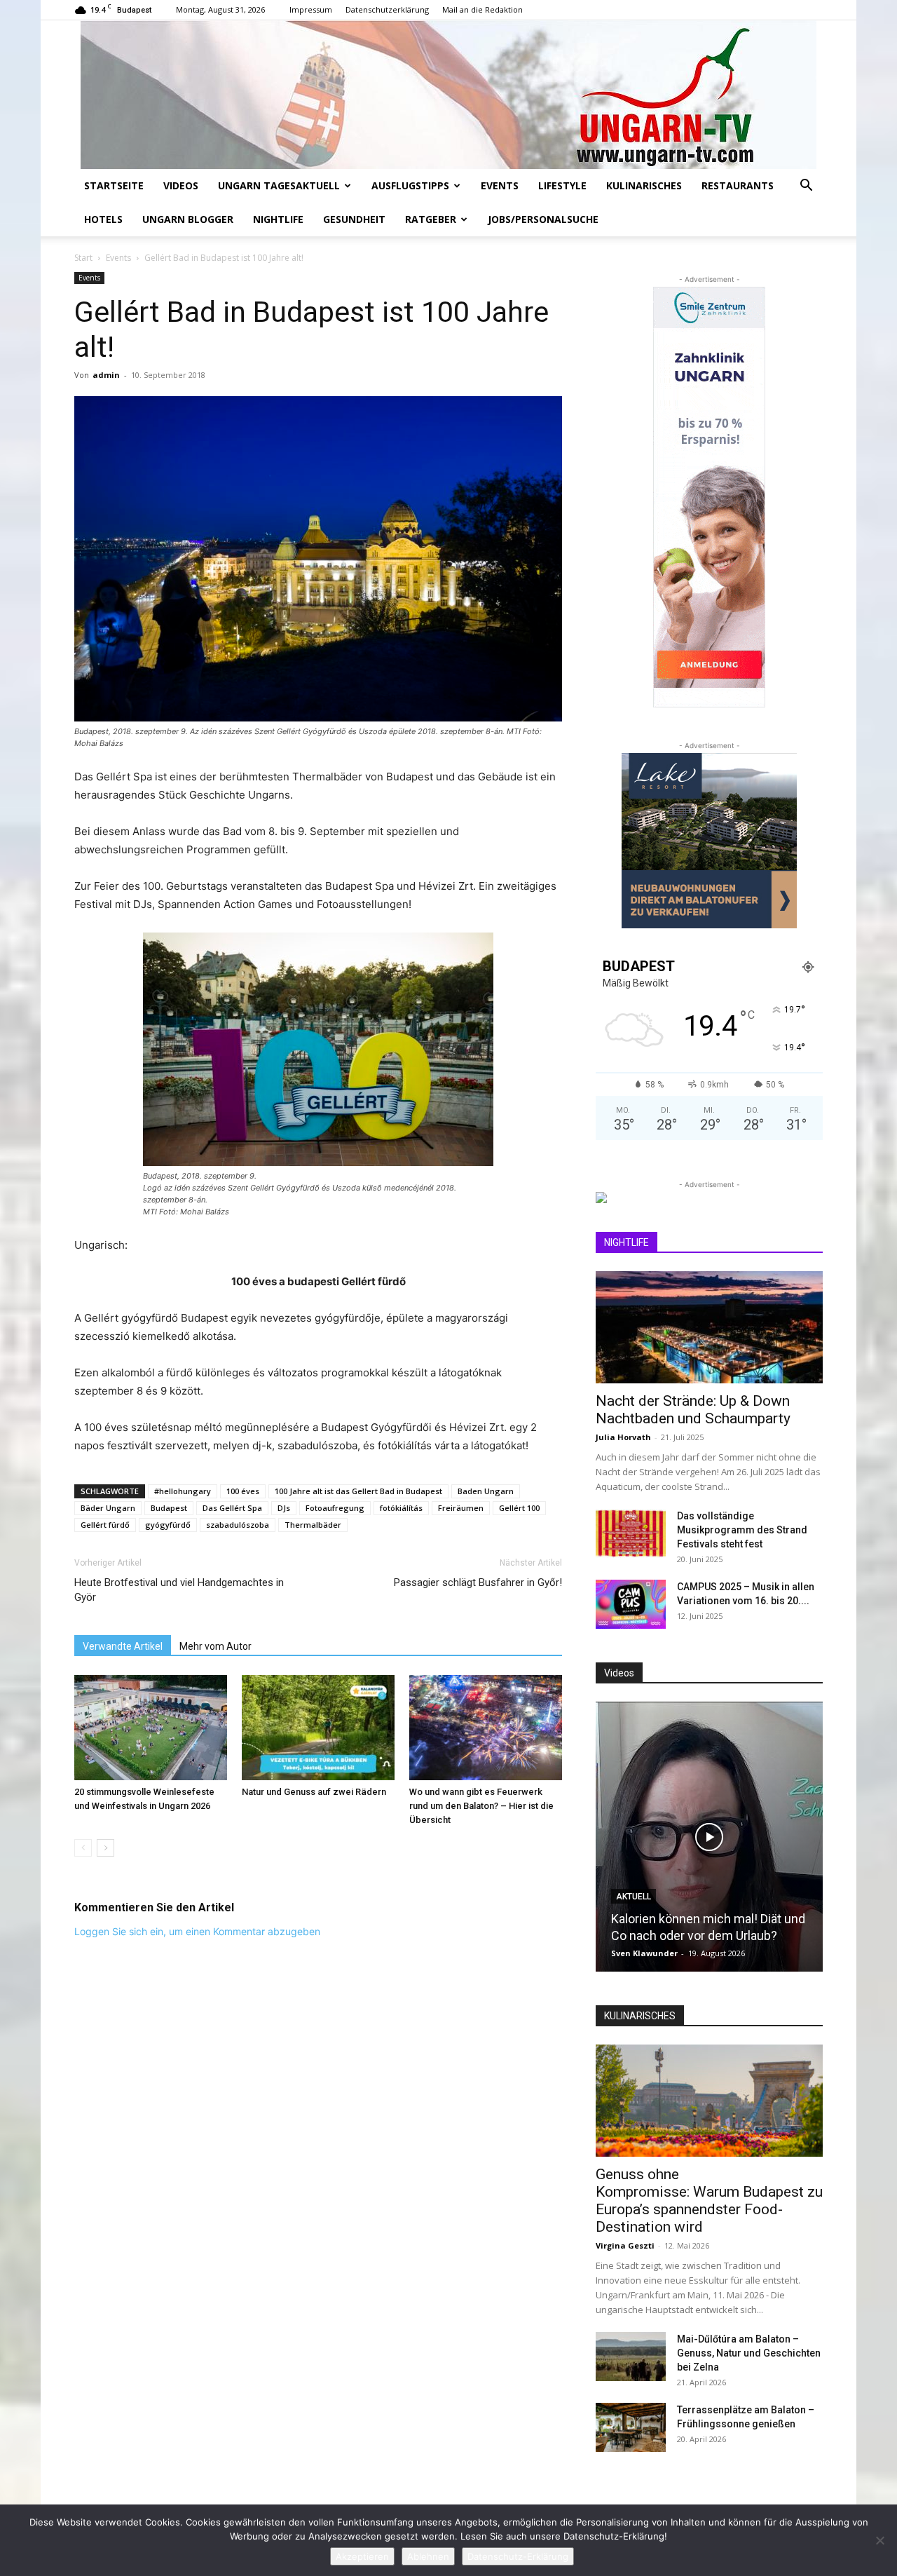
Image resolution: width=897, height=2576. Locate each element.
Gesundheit (354, 219)
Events (500, 185)
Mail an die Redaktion (482, 9)
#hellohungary (183, 1491)
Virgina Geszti (625, 2245)
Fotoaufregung (335, 1508)
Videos (181, 185)
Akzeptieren (362, 2556)
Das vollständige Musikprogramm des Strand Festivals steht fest (742, 1530)
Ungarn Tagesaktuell (279, 185)
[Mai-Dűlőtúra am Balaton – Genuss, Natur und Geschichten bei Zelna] (631, 2357)
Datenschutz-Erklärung (518, 2556)
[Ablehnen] (879, 2540)
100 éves (243, 1491)
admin (106, 375)
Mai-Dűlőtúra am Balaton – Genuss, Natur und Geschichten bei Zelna (749, 2353)
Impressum (311, 9)
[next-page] (105, 1848)
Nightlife (278, 219)
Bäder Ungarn (108, 1508)
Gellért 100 (519, 1508)
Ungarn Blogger (188, 219)
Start (83, 258)
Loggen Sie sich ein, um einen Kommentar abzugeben (197, 1931)
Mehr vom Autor (215, 1646)
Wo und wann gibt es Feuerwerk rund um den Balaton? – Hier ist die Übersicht (481, 1806)
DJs (284, 1508)
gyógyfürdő (168, 1525)
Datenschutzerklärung (387, 9)
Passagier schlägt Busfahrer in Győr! (478, 1582)
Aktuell (634, 1897)
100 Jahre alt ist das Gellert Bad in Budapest (358, 1491)
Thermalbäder (313, 1525)
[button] (806, 187)
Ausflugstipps (410, 185)
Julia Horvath (623, 1437)
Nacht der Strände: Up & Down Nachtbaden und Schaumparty (693, 1410)
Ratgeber (431, 219)
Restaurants (738, 185)
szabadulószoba (238, 1525)
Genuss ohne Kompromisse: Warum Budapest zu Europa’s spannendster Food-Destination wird (709, 2201)
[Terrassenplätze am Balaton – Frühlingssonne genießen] (631, 2427)
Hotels (103, 219)
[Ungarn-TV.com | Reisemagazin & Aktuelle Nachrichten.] (448, 95)
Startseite (114, 185)
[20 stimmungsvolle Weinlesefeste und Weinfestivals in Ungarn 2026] (151, 1728)
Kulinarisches (644, 185)
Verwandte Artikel (123, 1646)
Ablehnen (428, 2556)
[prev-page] (83, 1848)
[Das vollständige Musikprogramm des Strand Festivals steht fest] (631, 1533)
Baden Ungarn (486, 1491)
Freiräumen (461, 1508)
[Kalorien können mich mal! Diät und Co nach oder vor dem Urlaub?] (709, 1837)
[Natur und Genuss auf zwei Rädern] (318, 1728)
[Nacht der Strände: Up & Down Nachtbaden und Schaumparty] (709, 1327)
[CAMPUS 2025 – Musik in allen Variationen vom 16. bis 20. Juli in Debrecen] (631, 1604)
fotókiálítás (401, 1508)
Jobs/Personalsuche (543, 219)
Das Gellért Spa (232, 1508)
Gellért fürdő (105, 1525)
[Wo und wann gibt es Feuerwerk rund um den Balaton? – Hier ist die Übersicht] (486, 1728)
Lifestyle (562, 185)
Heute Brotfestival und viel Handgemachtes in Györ (179, 1590)
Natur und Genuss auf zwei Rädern (314, 1792)
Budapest (169, 1508)
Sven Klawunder (644, 1953)
